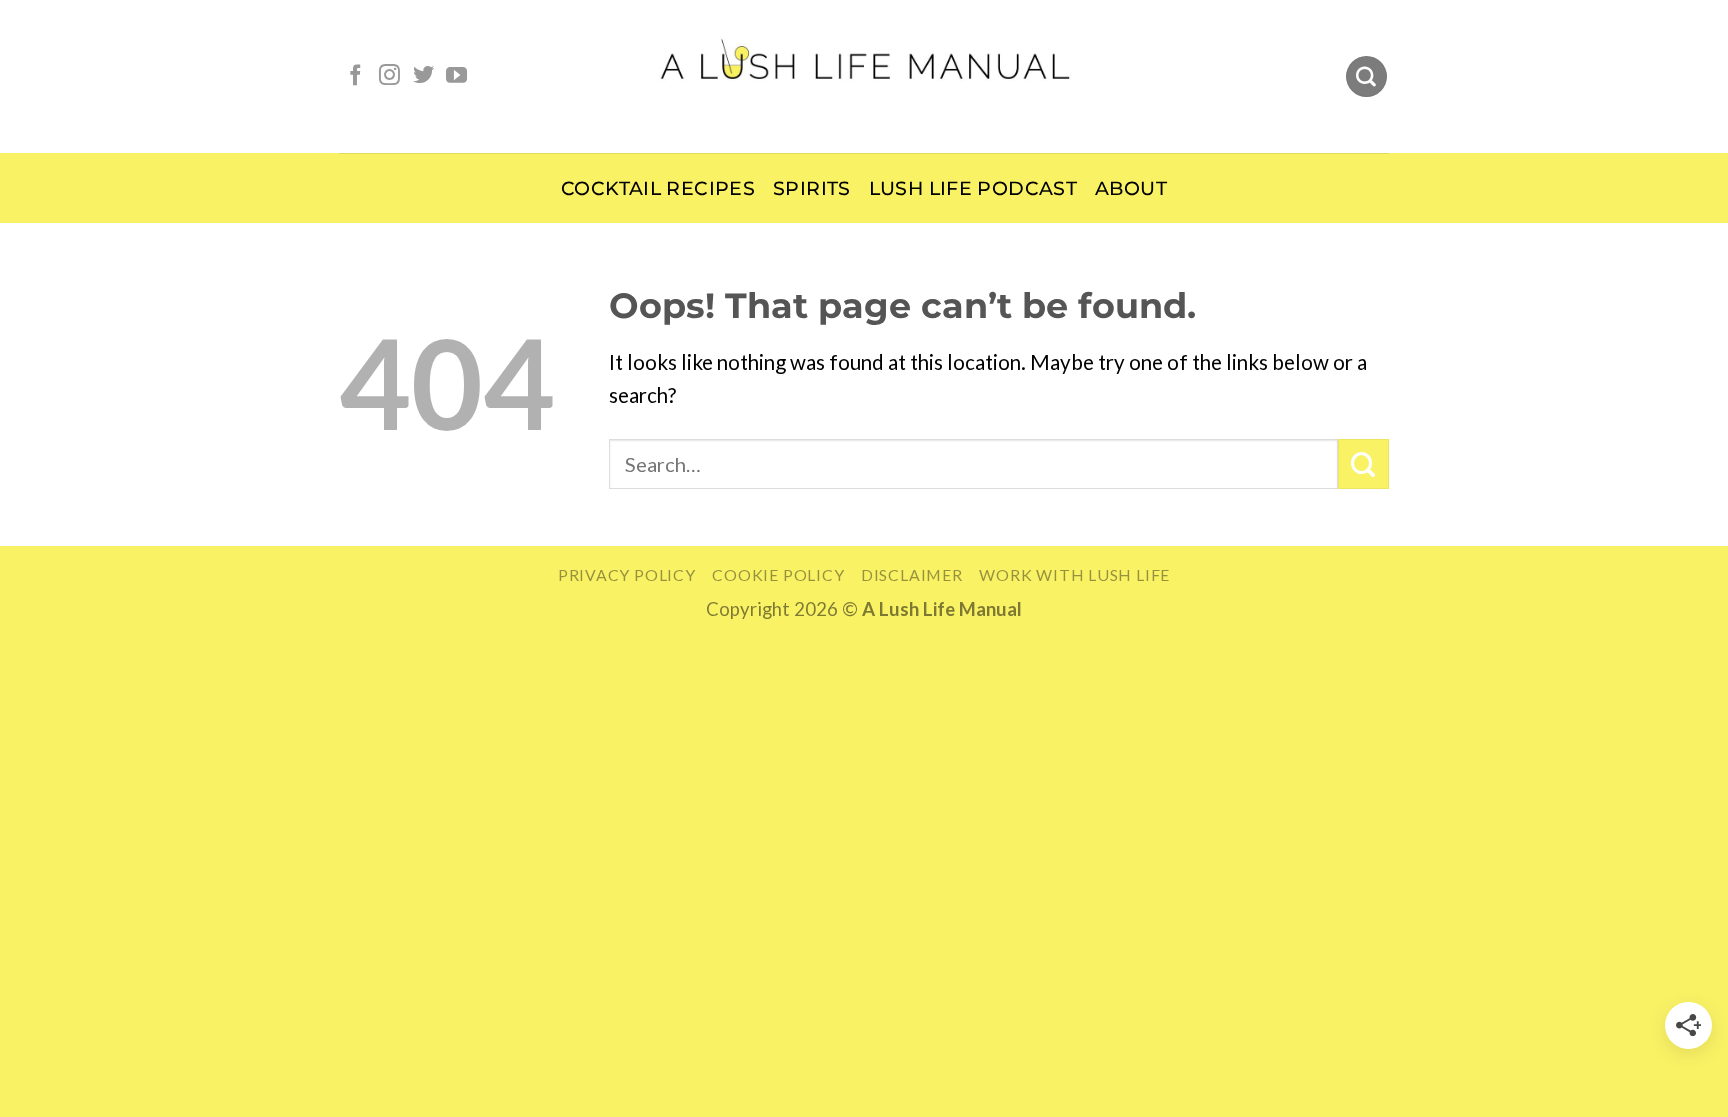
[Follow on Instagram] (389, 76)
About (1131, 188)
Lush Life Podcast (973, 188)
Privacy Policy (627, 574)
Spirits (812, 188)
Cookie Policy (778, 574)
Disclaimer (912, 574)
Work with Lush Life (1074, 574)
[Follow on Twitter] (423, 76)
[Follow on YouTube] (456, 76)
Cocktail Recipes (658, 188)
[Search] (1366, 77)
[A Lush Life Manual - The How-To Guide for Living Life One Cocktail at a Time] (864, 76)
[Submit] (1363, 464)
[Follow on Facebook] (355, 76)
